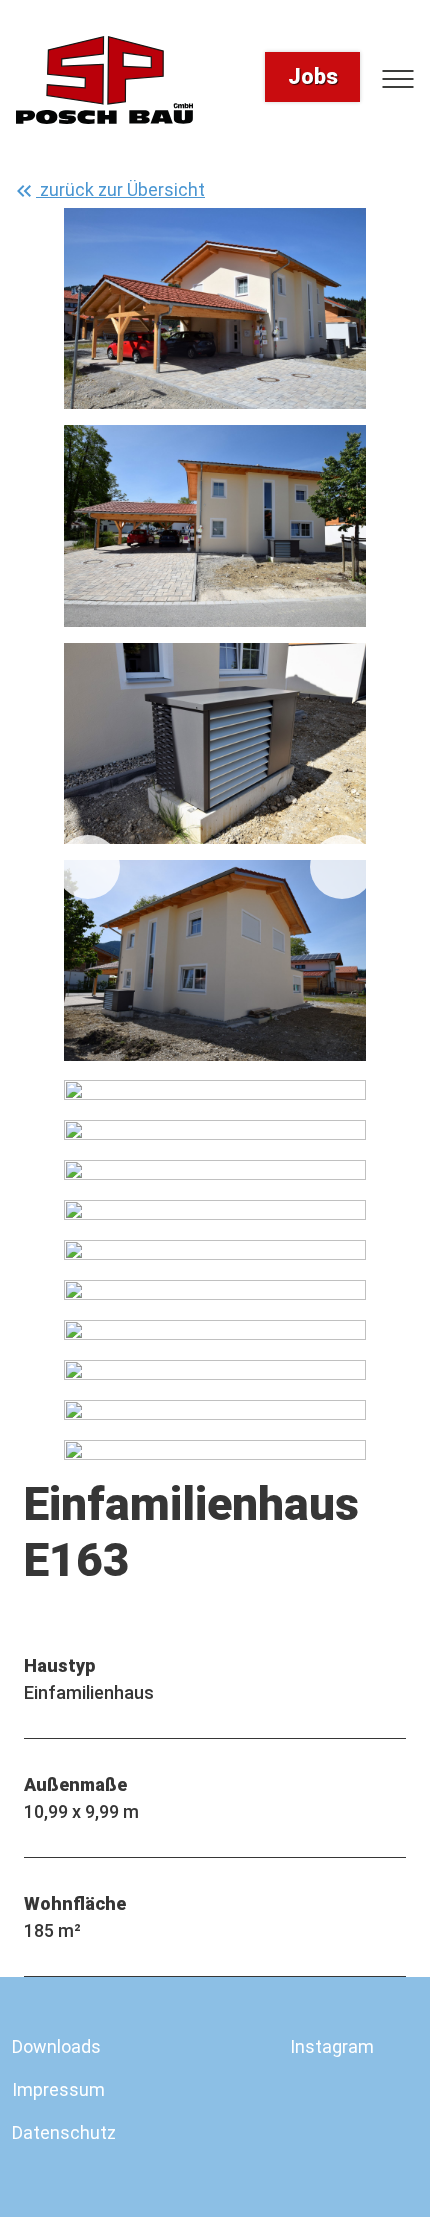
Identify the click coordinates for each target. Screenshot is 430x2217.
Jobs (313, 76)
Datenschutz (64, 2132)
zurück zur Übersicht (120, 189)
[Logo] (104, 80)
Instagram (332, 2046)
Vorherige (88, 867)
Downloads (56, 2046)
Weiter (342, 867)
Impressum (58, 2089)
